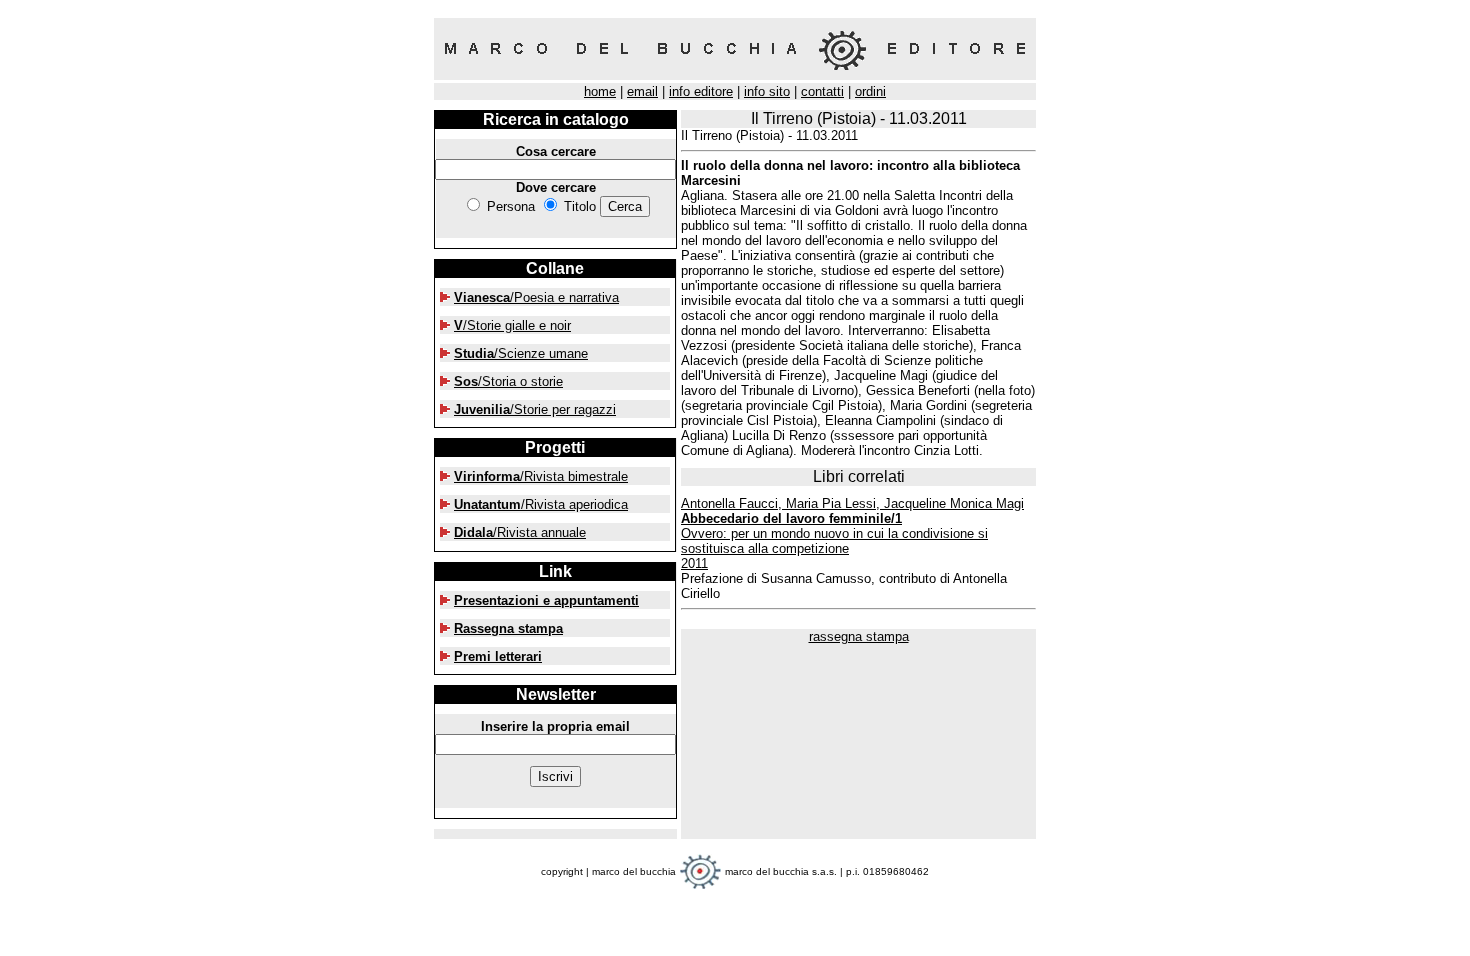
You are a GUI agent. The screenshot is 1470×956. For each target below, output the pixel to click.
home (600, 91)
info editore (701, 91)
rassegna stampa (859, 636)
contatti (822, 91)
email (642, 91)
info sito (767, 91)
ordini (870, 91)
